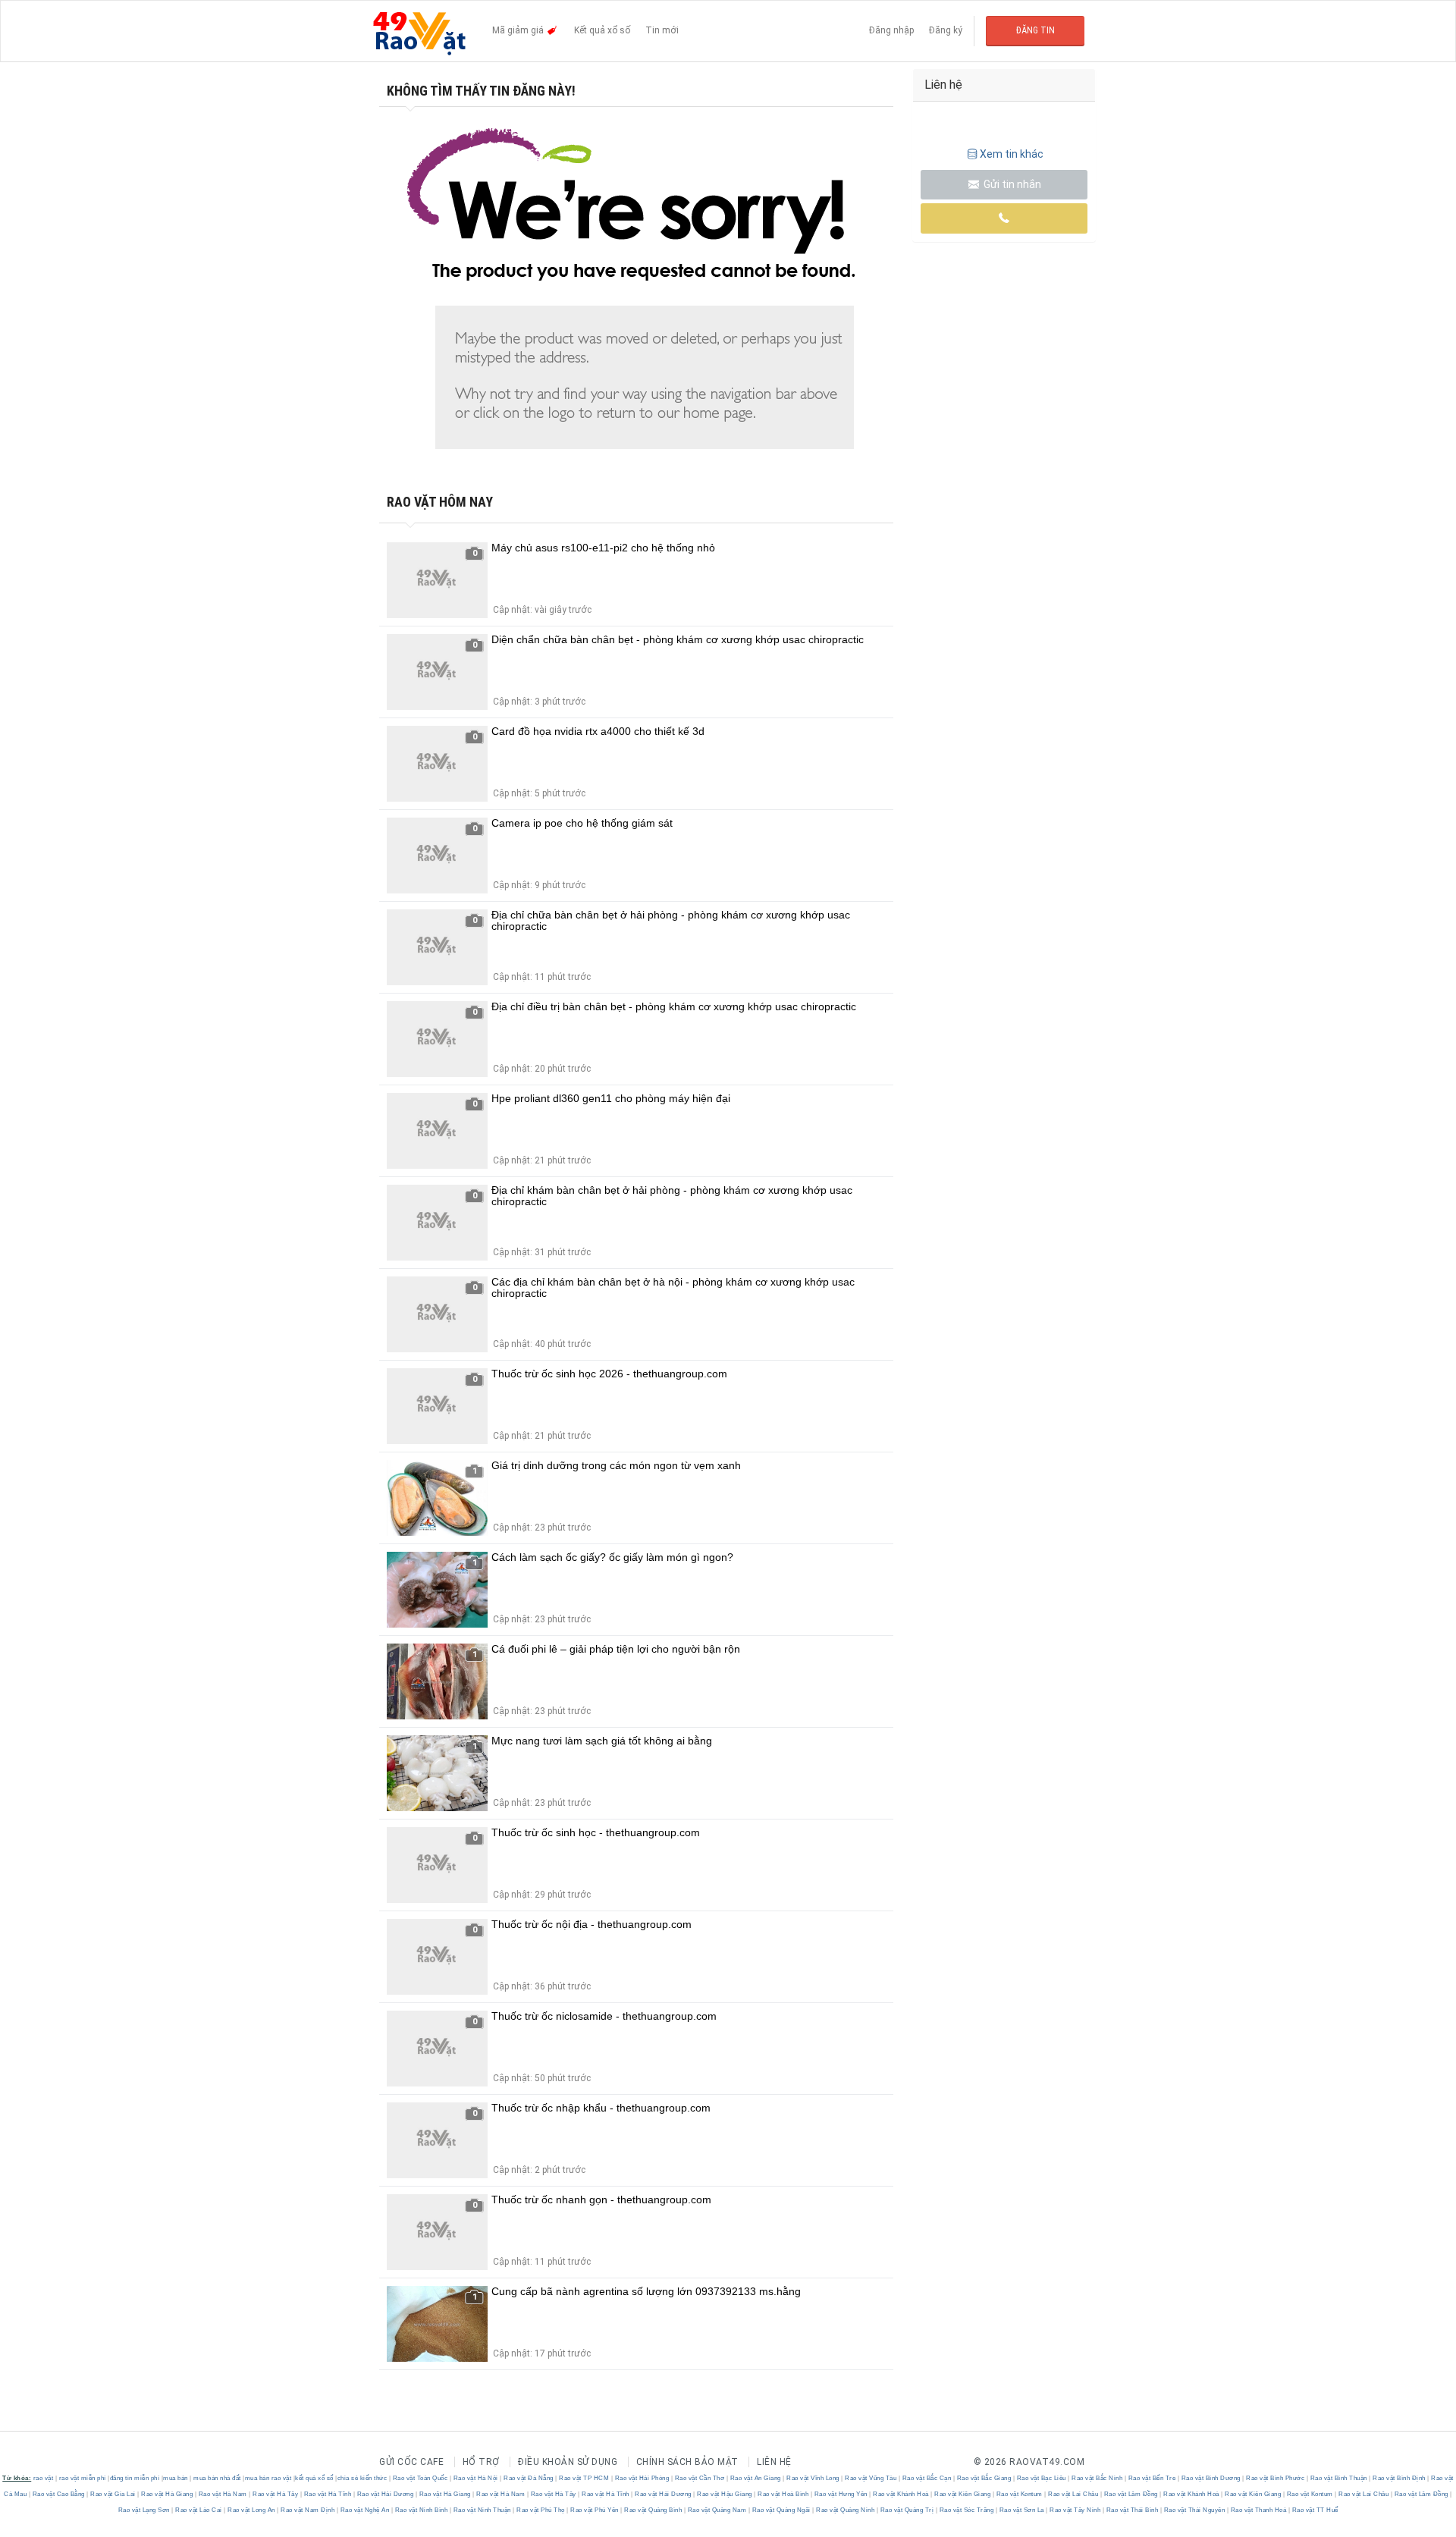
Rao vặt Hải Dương (385, 2494)
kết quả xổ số (314, 2478)
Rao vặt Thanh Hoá (1258, 2510)
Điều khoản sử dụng (568, 2462)
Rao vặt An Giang (755, 2478)
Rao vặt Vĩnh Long (813, 2478)
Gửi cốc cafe (411, 2462)
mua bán (176, 2478)
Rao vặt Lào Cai (199, 2510)
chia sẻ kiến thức (362, 2478)
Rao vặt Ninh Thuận (482, 2510)
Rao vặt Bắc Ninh (1097, 2478)
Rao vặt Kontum (1019, 2494)
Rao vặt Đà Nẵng (529, 2478)
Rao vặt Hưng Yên (841, 2494)
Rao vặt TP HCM (584, 2478)
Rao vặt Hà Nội (475, 2478)
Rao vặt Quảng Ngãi (781, 2510)
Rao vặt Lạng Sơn (145, 2510)
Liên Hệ (774, 2462)
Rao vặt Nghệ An (365, 2510)
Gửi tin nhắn (1011, 184)
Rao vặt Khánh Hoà (901, 2494)
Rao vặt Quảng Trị (907, 2510)
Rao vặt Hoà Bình (783, 2494)
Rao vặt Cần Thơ (700, 2478)
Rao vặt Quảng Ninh (846, 2510)
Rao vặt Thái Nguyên (1194, 2510)
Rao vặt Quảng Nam (717, 2510)
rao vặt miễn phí (83, 2478)
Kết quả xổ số (602, 30)
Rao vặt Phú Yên (595, 2510)
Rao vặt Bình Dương (1211, 2478)
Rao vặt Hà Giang (167, 2494)
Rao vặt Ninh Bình (421, 2510)
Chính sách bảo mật (687, 2462)
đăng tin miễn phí (135, 2478)
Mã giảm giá (519, 30)
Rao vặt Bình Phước (1276, 2478)
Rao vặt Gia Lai (113, 2494)
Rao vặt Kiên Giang (963, 2494)
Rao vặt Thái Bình (1132, 2510)
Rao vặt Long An (252, 2510)
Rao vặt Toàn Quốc (420, 2478)
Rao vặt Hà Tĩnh (328, 2494)
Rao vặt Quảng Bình (653, 2510)
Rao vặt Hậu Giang (725, 2494)
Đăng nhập (891, 30)
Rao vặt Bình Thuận (1338, 2478)
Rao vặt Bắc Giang (984, 2478)
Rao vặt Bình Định (1400, 2478)
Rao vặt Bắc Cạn (927, 2478)
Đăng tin (1036, 30)
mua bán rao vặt (268, 2478)
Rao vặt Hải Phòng (642, 2478)
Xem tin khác (1012, 154)
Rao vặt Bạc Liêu (1041, 2478)
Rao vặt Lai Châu (1073, 2494)
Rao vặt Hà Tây (276, 2494)
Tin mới (662, 30)
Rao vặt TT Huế (1314, 2510)
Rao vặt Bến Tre (1152, 2478)
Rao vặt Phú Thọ (541, 2510)
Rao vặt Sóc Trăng (966, 2510)
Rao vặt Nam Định (308, 2510)
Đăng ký (946, 30)
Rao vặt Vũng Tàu (871, 2478)
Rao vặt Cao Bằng (58, 2494)
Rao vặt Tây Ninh (1075, 2510)
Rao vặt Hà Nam (223, 2494)
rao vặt (44, 2478)
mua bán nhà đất (217, 2478)
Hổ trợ (481, 2462)
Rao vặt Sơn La (1021, 2510)
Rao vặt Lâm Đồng (1131, 2494)
